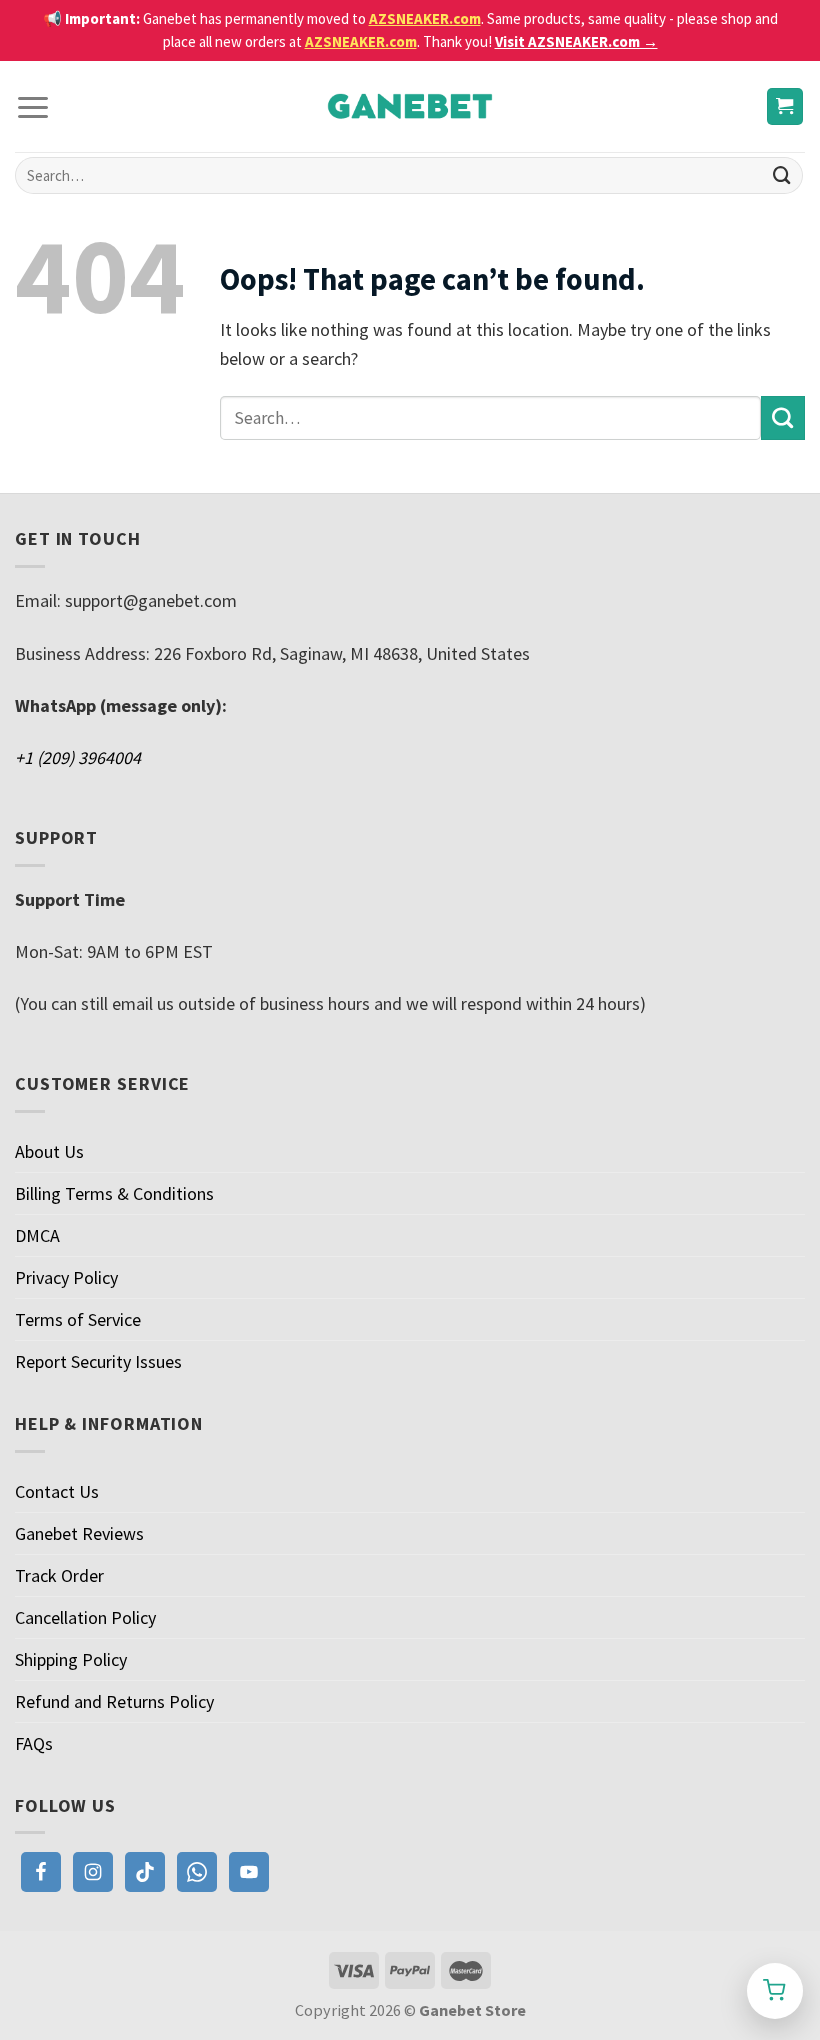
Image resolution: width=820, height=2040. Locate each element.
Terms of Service (78, 1319)
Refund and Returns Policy (114, 1701)
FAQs (34, 1743)
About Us (49, 1151)
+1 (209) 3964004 (78, 757)
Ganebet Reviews (79, 1533)
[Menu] (33, 106)
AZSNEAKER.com (425, 18)
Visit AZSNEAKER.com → (576, 41)
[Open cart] (775, 1991)
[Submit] (782, 176)
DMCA (37, 1235)
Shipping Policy (71, 1659)
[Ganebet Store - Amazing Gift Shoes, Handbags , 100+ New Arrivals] (410, 106)
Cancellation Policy (85, 1617)
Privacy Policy (66, 1277)
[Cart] (785, 106)
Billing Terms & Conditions (114, 1193)
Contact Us (57, 1491)
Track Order (59, 1575)
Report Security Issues (98, 1361)
